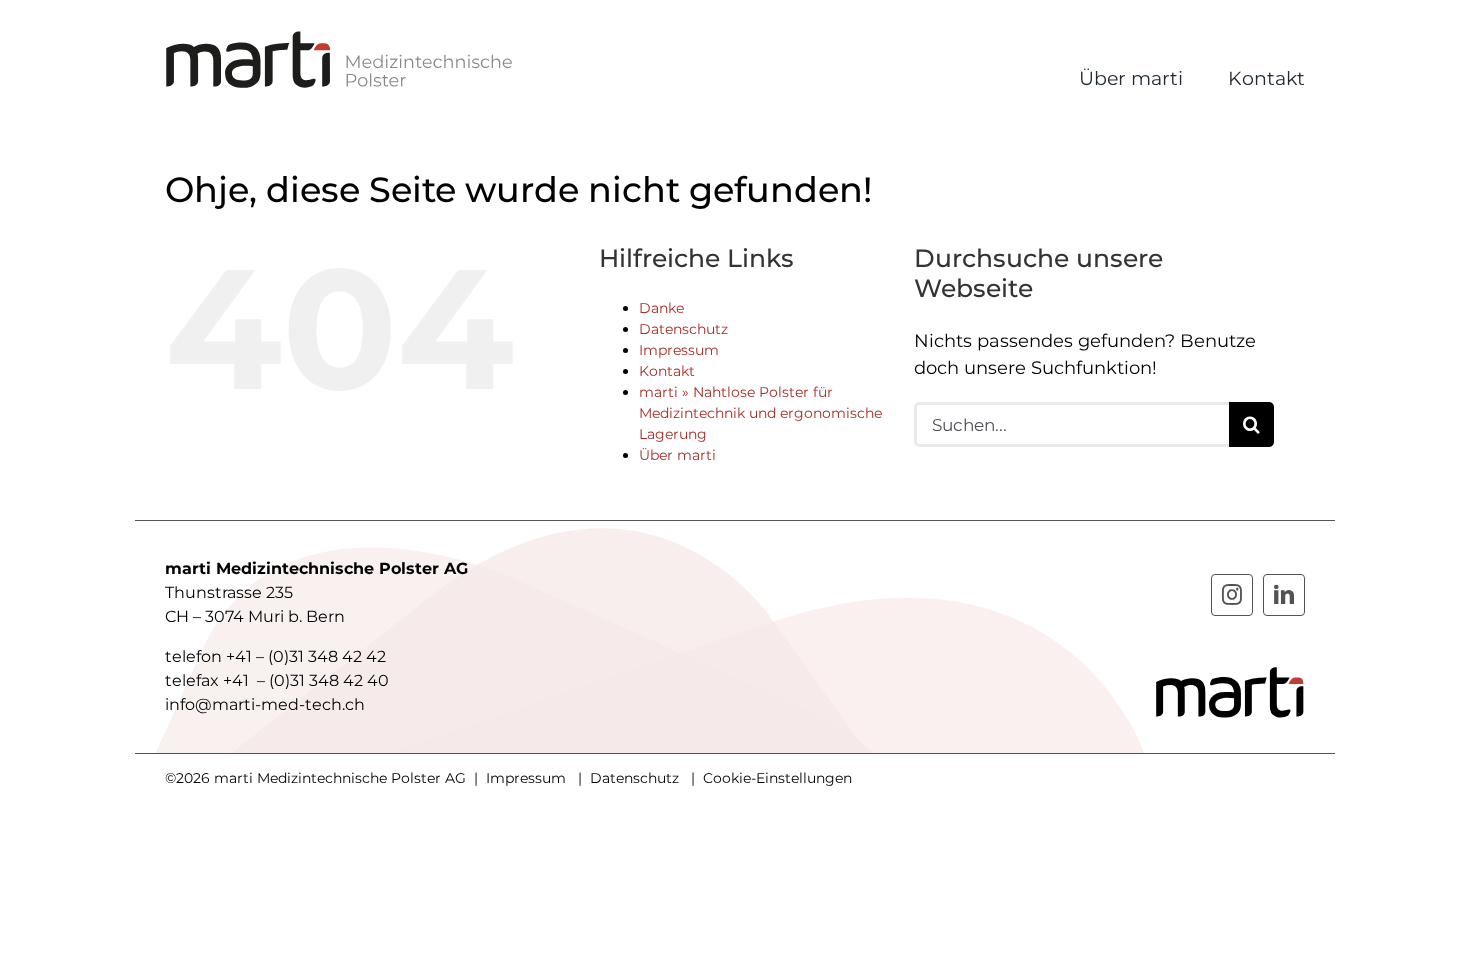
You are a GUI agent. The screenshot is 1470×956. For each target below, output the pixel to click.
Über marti (677, 455)
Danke (661, 308)
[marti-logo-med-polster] (340, 39)
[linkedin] (1284, 595)
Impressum (679, 350)
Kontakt (667, 371)
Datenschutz (683, 329)
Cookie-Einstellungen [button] (777, 778)
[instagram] (1232, 595)
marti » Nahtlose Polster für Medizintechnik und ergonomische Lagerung (760, 413)
